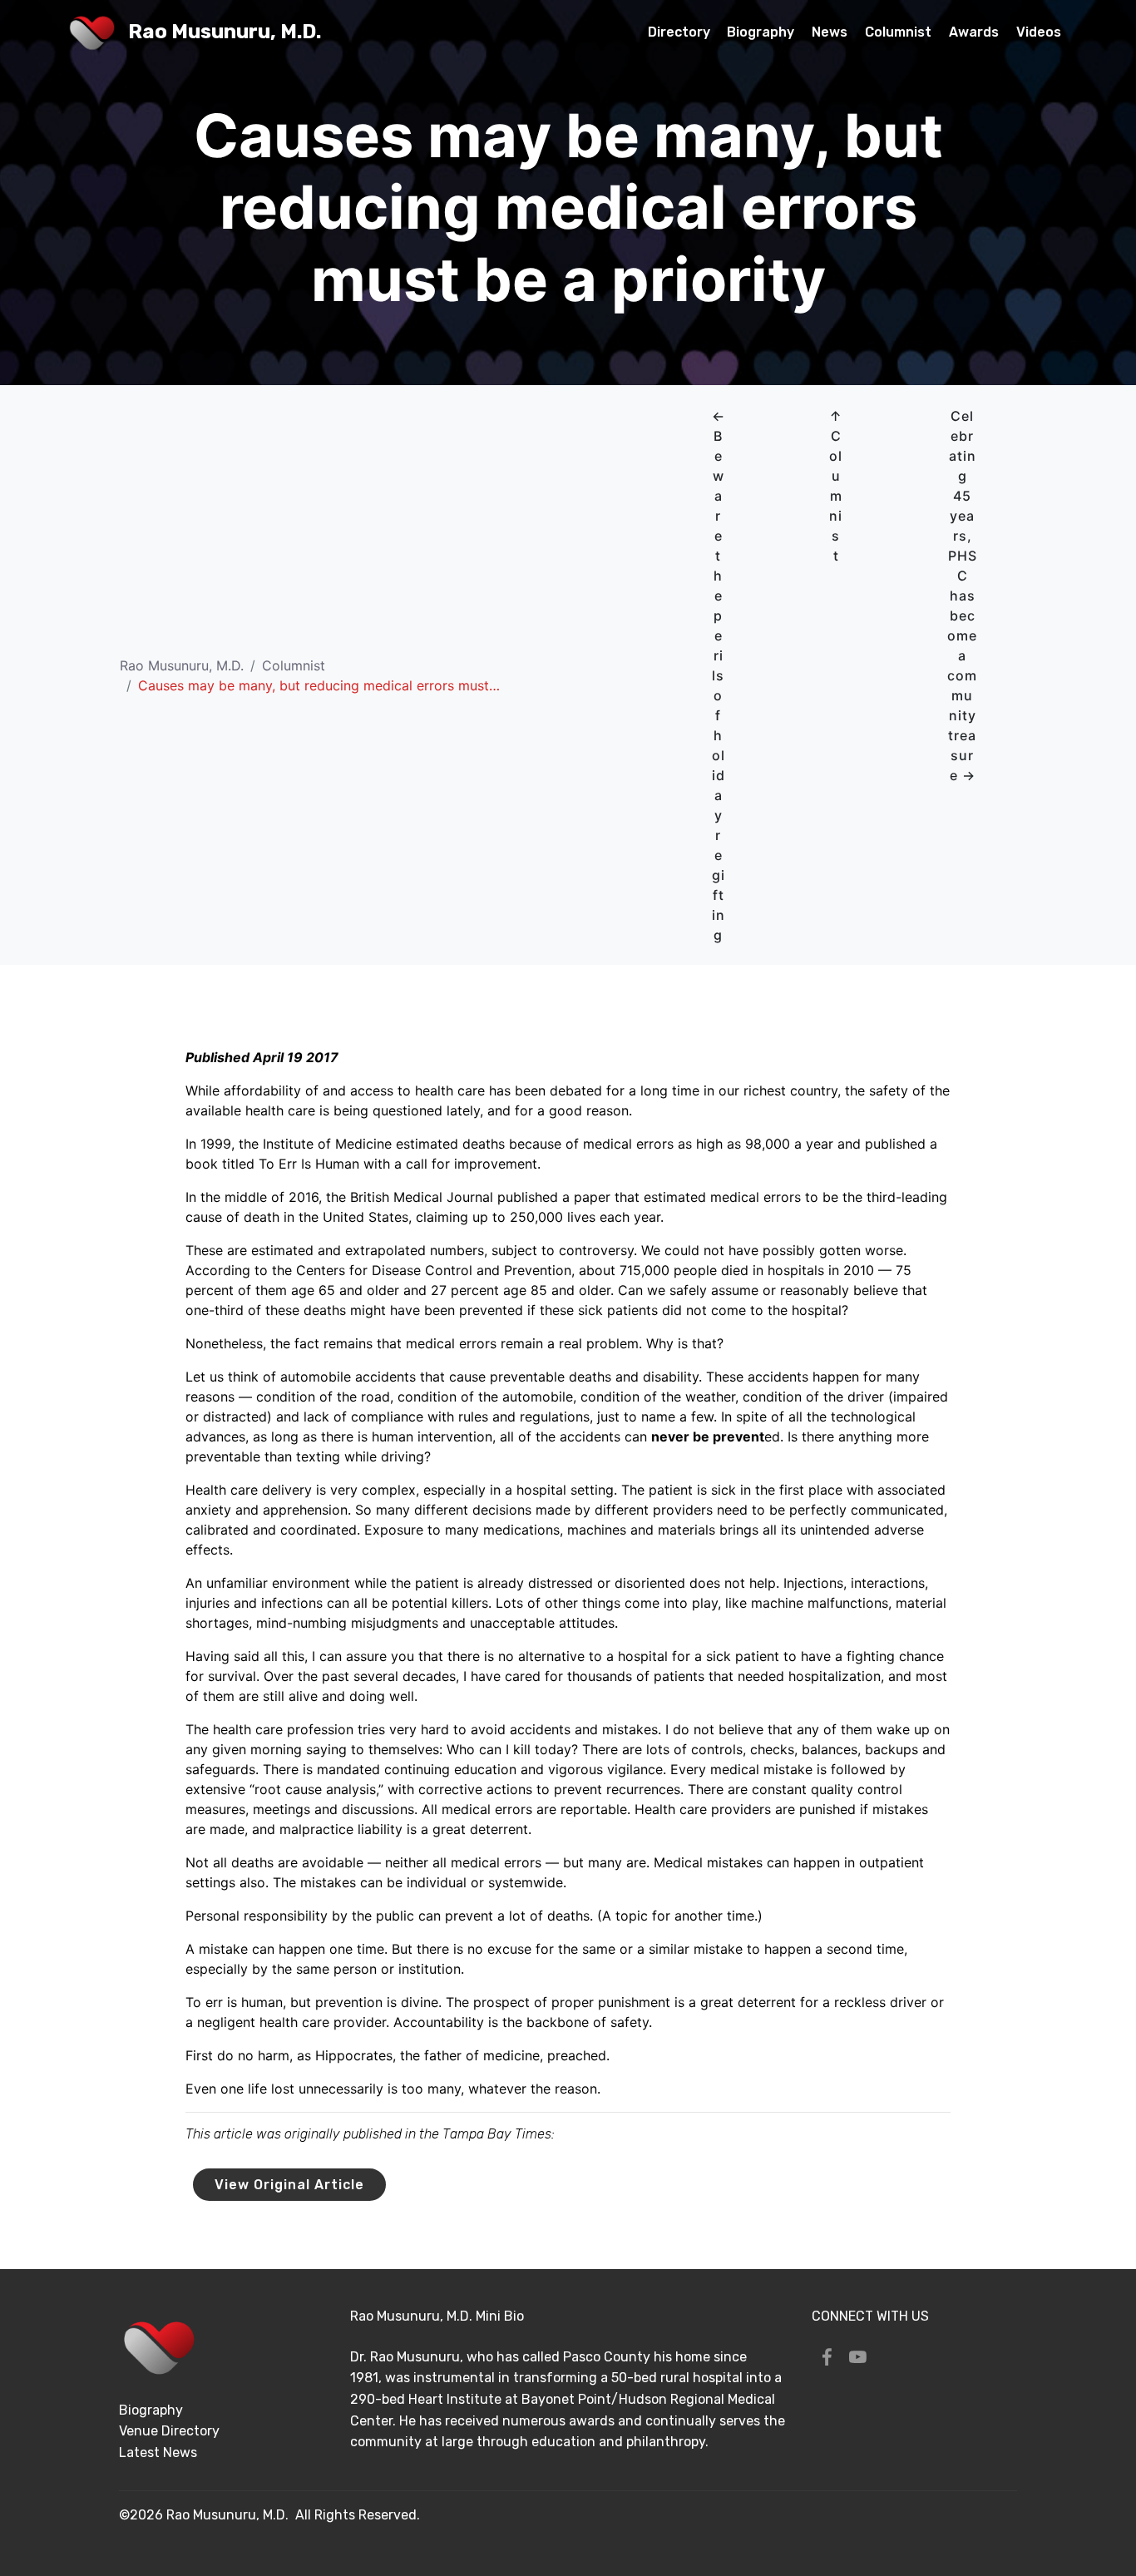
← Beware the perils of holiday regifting (719, 675)
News (830, 32)
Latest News (158, 2452)
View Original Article (289, 2185)
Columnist (898, 32)
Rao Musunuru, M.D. (225, 32)
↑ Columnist (836, 486)
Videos (1039, 32)
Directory (679, 32)
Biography (761, 32)
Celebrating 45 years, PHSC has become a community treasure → (962, 596)
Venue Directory (169, 2431)
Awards (974, 32)
